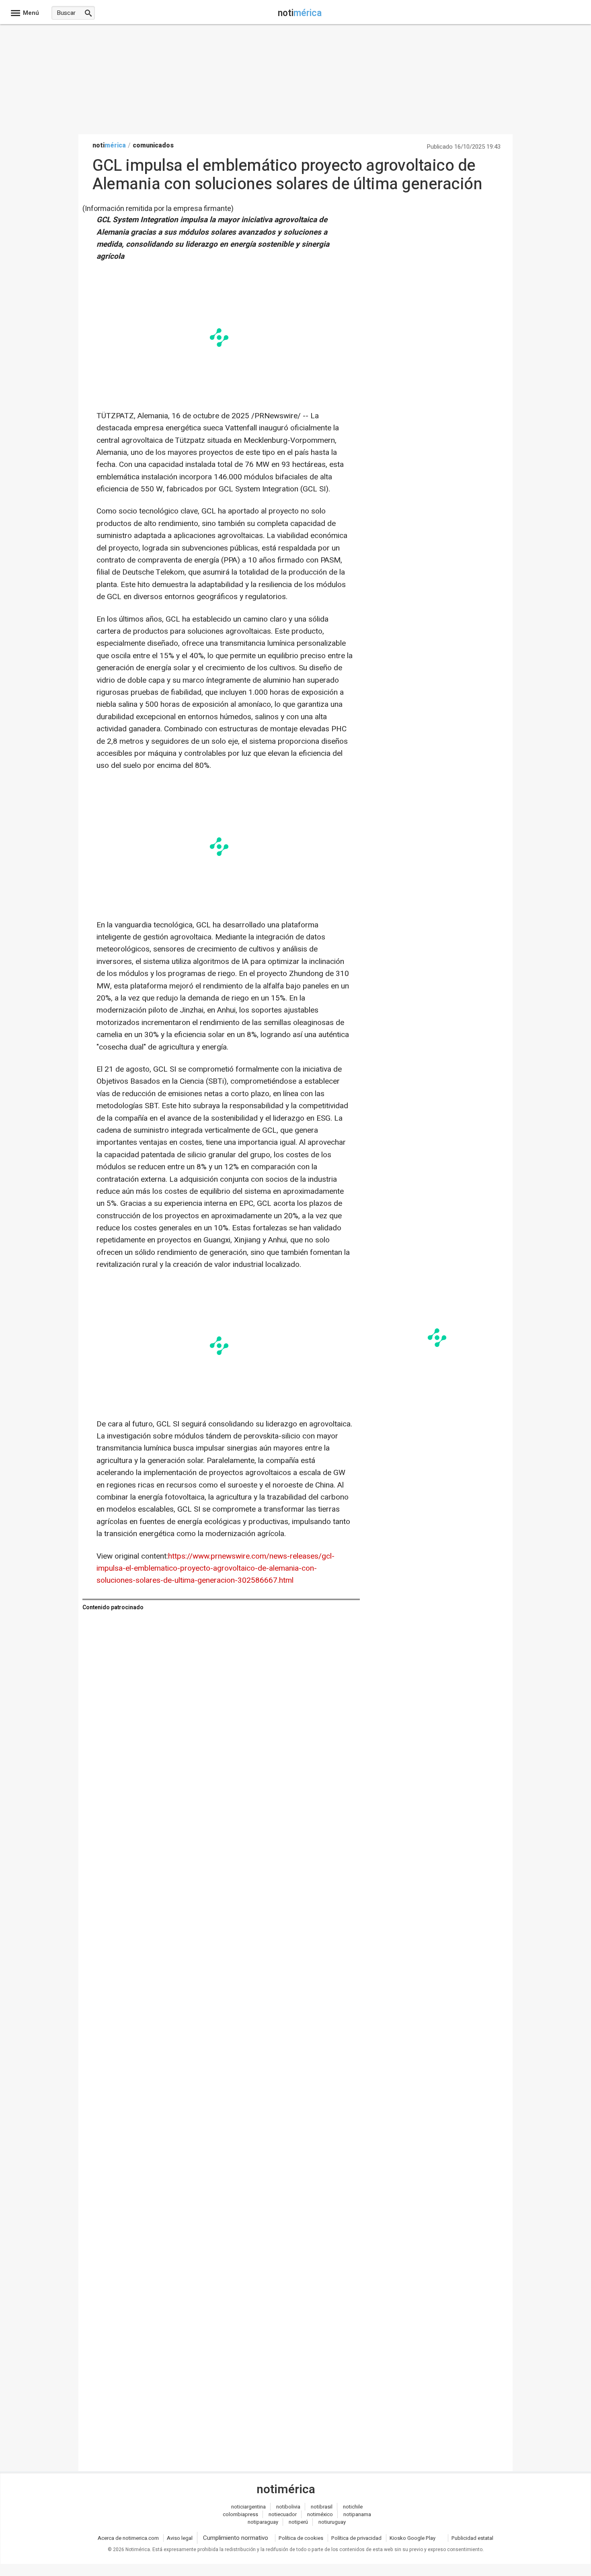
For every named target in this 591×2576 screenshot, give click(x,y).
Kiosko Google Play (412, 2538)
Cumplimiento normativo (236, 2538)
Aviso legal (180, 2538)
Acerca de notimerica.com (128, 2538)
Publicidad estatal (472, 2538)
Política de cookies (301, 2538)
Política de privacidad (356, 2538)
